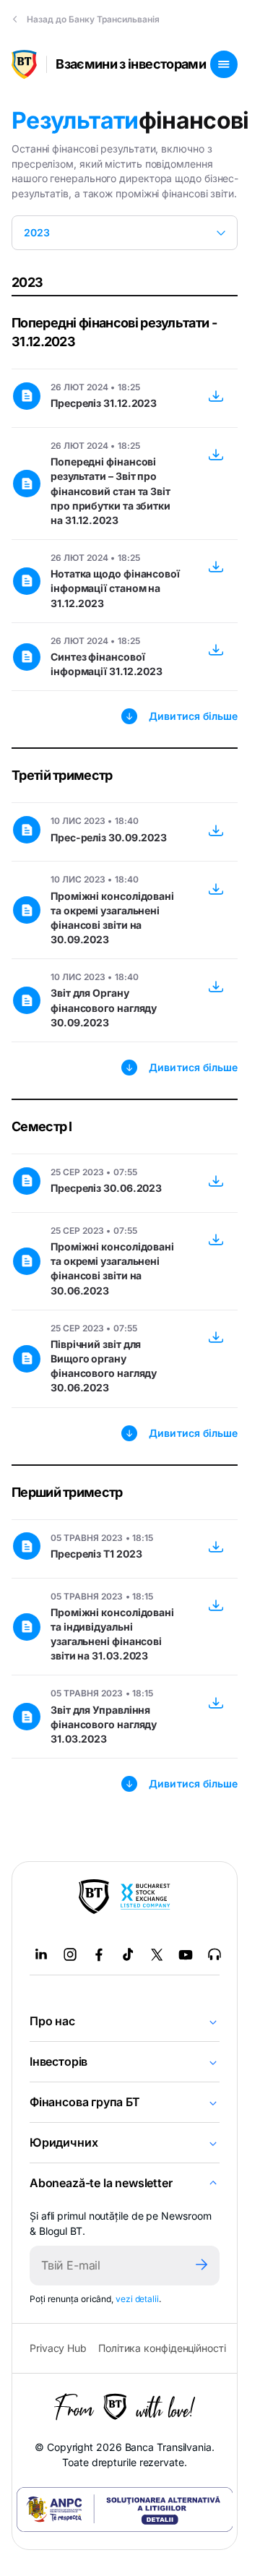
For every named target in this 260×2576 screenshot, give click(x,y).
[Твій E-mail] (107, 2266)
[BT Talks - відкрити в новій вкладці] (214, 1954)
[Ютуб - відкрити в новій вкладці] (186, 1954)
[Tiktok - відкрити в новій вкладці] (128, 1954)
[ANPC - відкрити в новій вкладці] (125, 2510)
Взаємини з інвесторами (131, 64)
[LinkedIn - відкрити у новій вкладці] (41, 1954)
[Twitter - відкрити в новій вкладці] (157, 1954)
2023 (37, 232)
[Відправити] (201, 2266)
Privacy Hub (58, 2348)
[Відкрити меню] (224, 64)
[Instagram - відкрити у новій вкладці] (70, 1954)
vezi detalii (137, 2299)
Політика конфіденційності (162, 2348)
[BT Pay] (94, 1897)
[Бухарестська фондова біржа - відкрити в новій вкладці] (145, 1897)
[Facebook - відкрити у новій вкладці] (99, 1954)
